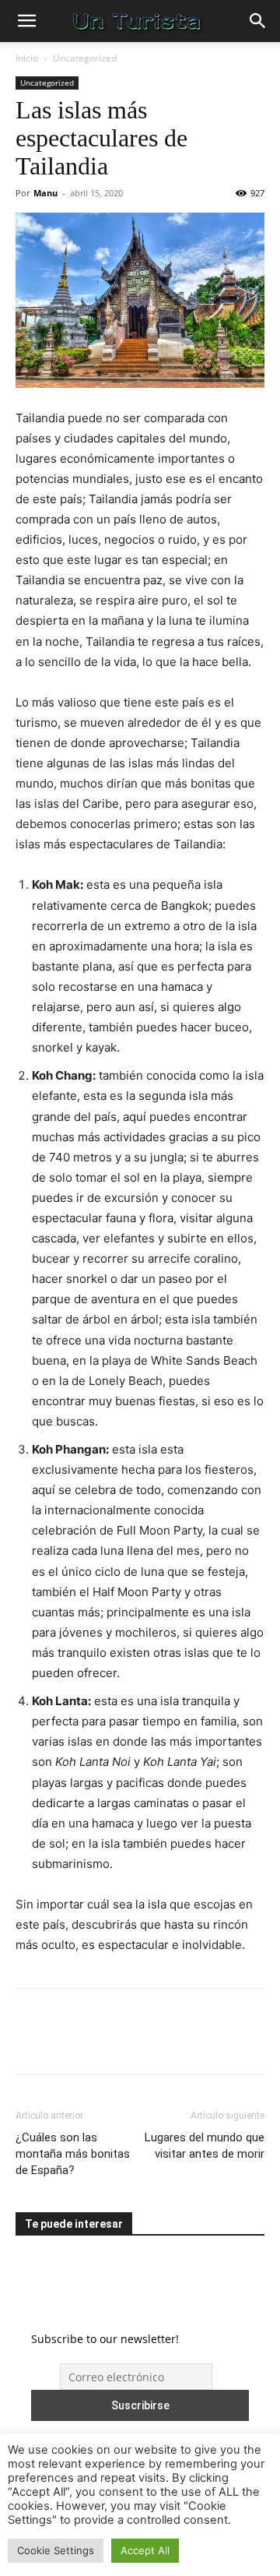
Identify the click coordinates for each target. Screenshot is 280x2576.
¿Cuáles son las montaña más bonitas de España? (73, 2154)
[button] (26, 21)
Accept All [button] (145, 2550)
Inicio (27, 58)
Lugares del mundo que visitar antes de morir (205, 2146)
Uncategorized (85, 58)
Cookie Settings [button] (56, 2550)
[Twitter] (67, 2042)
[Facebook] (31, 2042)
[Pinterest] (103, 2042)
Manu (45, 193)
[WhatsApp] (138, 2042)
